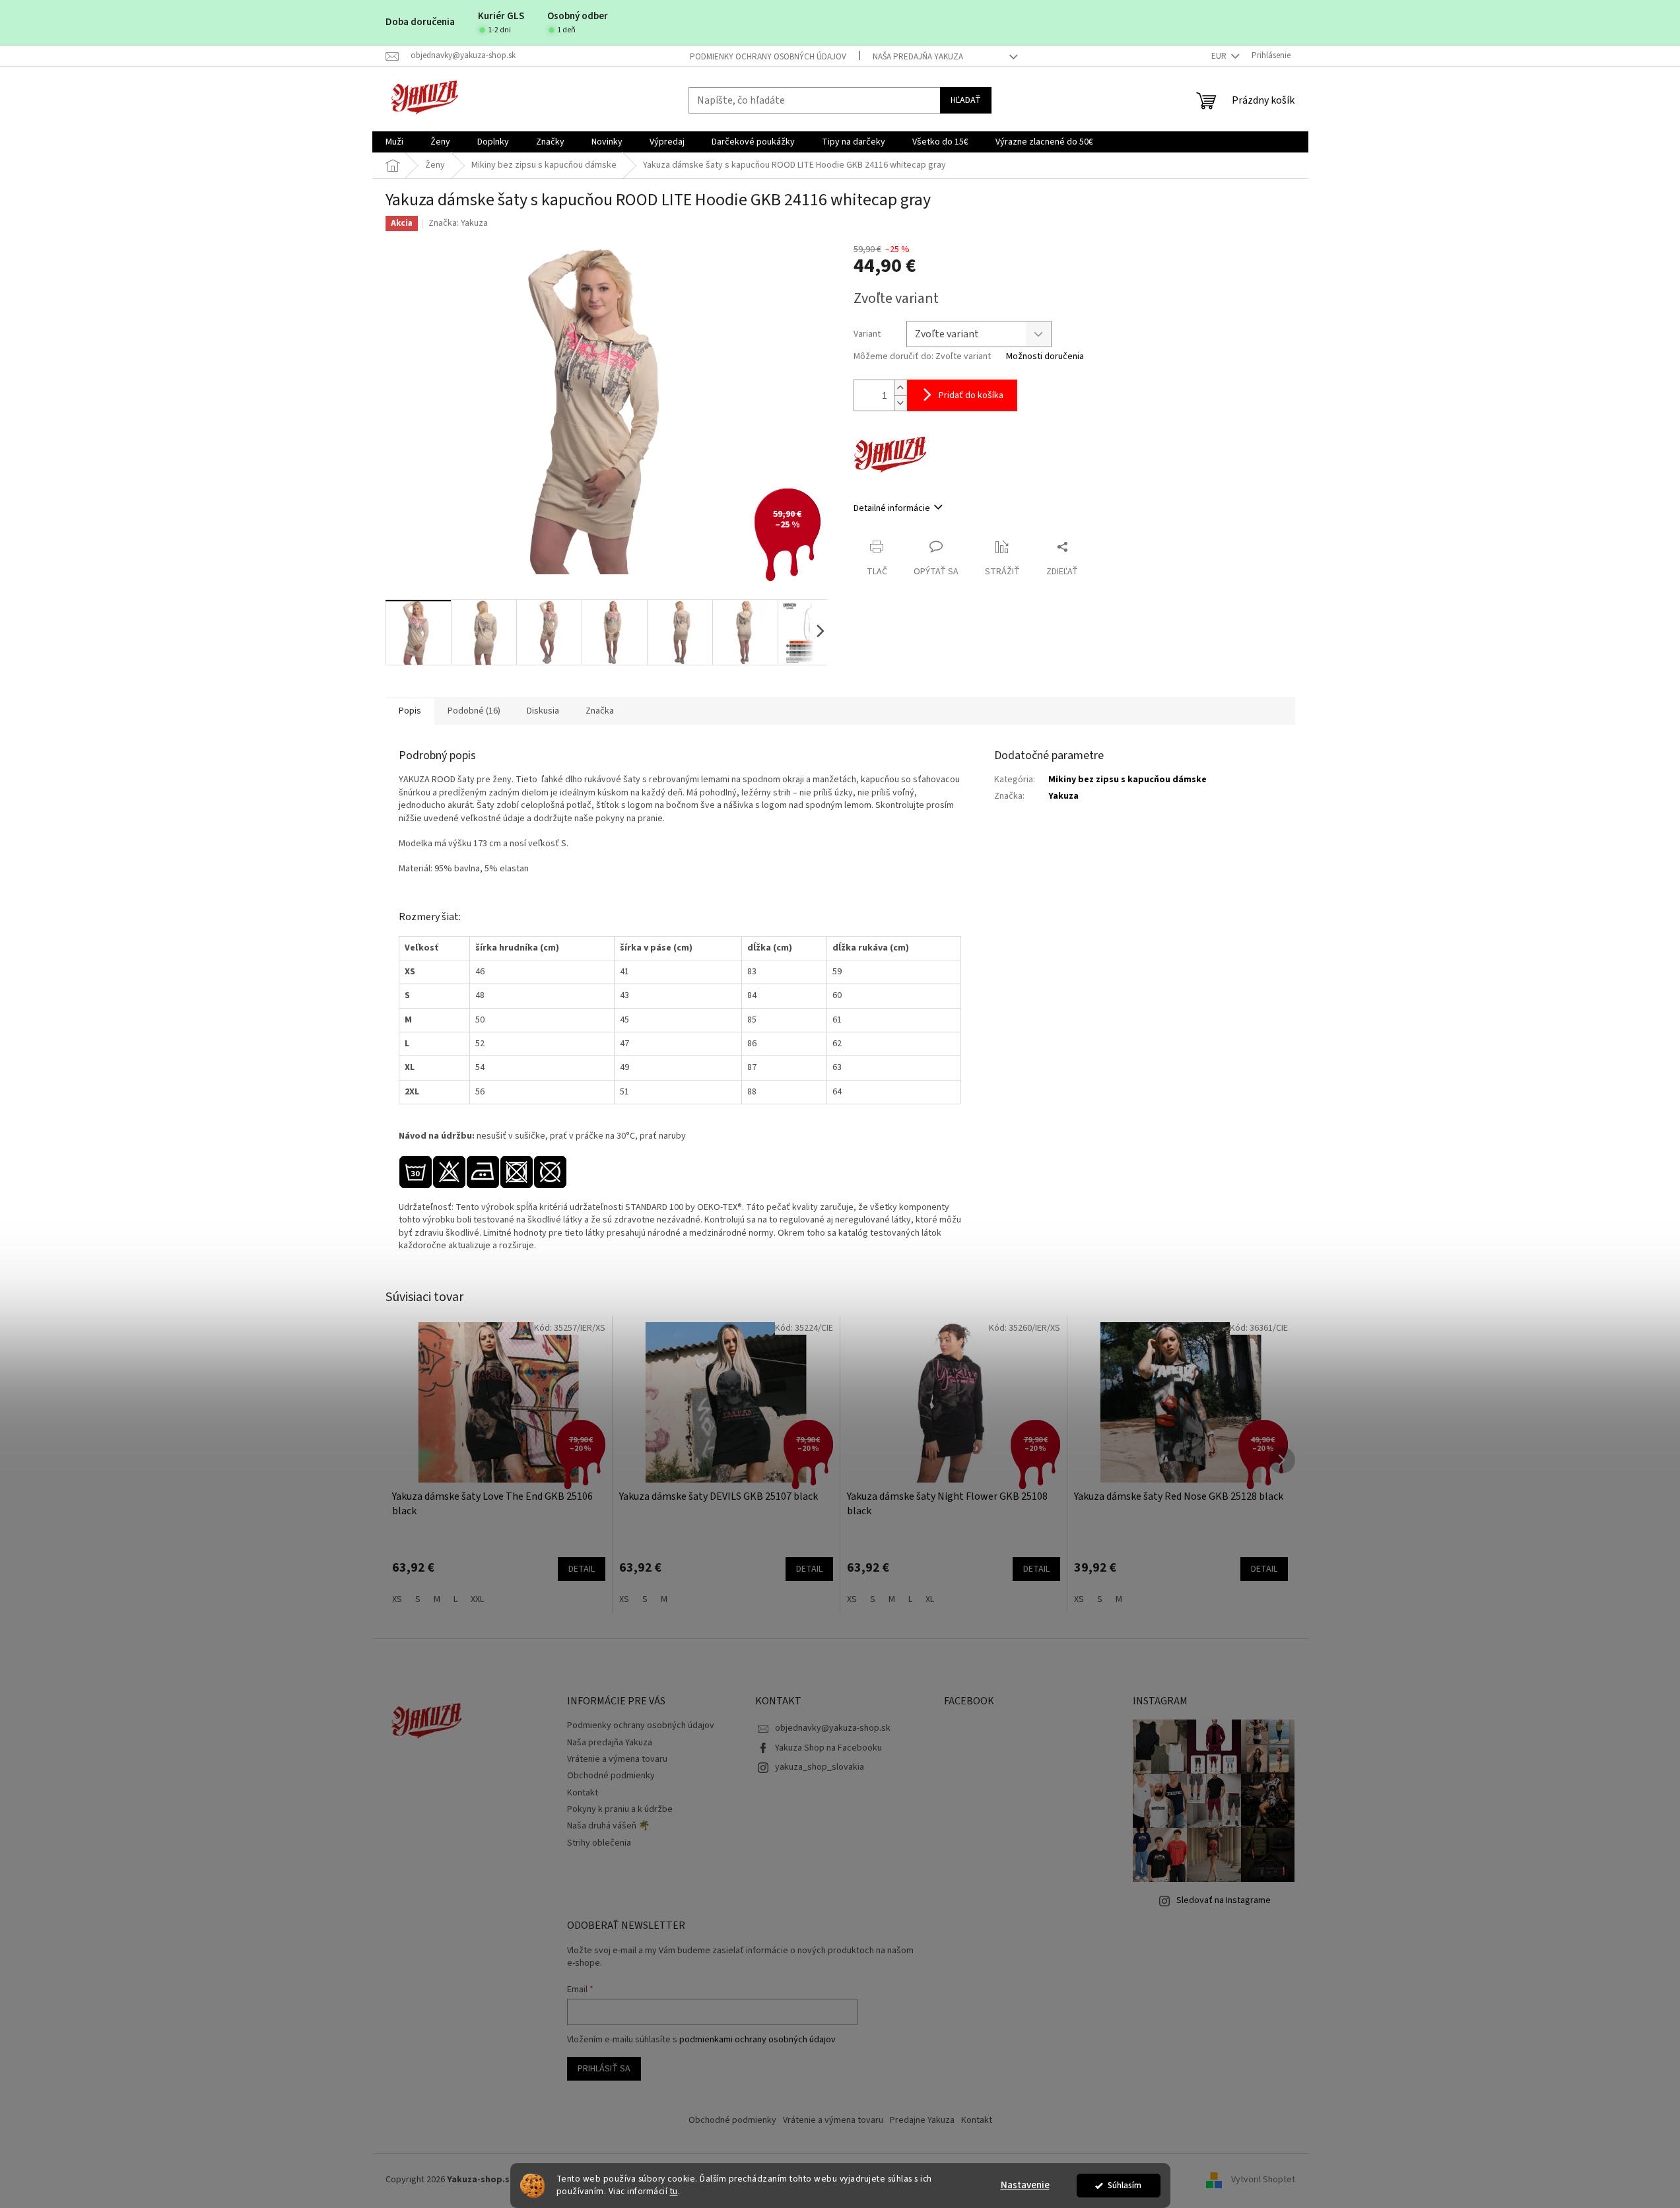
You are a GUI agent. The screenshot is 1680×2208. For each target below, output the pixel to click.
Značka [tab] (600, 711)
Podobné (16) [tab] (474, 711)
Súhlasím (1125, 2185)
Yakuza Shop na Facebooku (828, 1748)
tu (674, 2191)
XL (930, 1599)
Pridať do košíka (971, 395)
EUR (1220, 56)
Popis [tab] (410, 711)
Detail (582, 1569)
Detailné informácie (892, 508)
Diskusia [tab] (543, 711)
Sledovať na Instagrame (1224, 1900)
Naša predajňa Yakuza (918, 57)
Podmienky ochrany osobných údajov (768, 57)
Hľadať (966, 100)
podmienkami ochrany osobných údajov (757, 2040)
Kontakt (583, 1793)
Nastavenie (1025, 2185)
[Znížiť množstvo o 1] (900, 403)
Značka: (458, 223)
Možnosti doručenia (1045, 357)
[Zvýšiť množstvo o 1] (900, 388)
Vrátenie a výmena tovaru (617, 1759)
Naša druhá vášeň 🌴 (608, 1826)
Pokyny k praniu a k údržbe (620, 1809)
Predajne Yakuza (922, 2120)
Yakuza (1063, 796)
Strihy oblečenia (599, 1843)
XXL (477, 1599)
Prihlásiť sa (604, 2069)
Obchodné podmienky (611, 1776)
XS (397, 1599)
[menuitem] (394, 142)
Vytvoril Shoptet (1263, 2180)
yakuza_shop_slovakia (820, 1767)
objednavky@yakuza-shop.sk (833, 1728)
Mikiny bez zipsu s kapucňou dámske (1127, 780)
